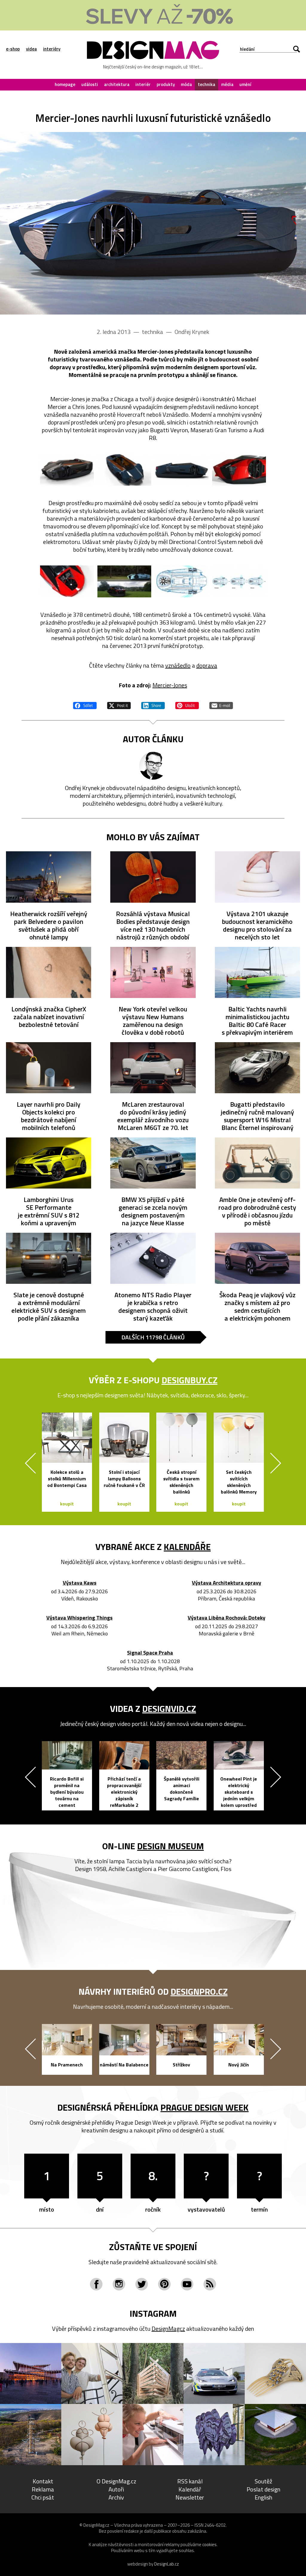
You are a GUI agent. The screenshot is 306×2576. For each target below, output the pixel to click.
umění (245, 84)
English (263, 2497)
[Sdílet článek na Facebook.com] (85, 705)
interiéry (52, 49)
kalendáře (187, 1547)
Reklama (43, 2489)
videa (31, 49)
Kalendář (190, 2489)
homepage (65, 84)
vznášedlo (178, 665)
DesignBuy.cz (190, 1380)
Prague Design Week (205, 2107)
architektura (117, 84)
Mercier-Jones (170, 685)
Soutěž (263, 2481)
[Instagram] (119, 2284)
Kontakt (43, 2481)
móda (186, 84)
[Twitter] (142, 2284)
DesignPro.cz (199, 1991)
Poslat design (263, 2489)
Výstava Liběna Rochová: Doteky (227, 1618)
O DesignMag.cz (116, 2481)
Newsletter (190, 2497)
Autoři (116, 2489)
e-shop (13, 49)
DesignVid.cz (169, 1709)
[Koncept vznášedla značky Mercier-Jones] (153, 223)
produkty (166, 84)
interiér (143, 84)
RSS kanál (190, 2481)
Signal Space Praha (150, 1653)
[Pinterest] (164, 2284)
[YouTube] (187, 2284)
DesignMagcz (168, 2329)
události (90, 84)
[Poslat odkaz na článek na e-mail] (221, 705)
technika (206, 84)
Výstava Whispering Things (79, 1618)
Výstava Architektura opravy (227, 1583)
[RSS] (210, 2284)
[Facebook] (96, 2284)
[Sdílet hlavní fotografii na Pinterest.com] (187, 705)
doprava (207, 665)
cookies (209, 2544)
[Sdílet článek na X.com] (119, 705)
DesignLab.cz (167, 2564)
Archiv (116, 2497)
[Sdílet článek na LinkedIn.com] (153, 705)
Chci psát (43, 2497)
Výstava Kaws (80, 1583)
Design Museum (170, 1846)
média (227, 84)
